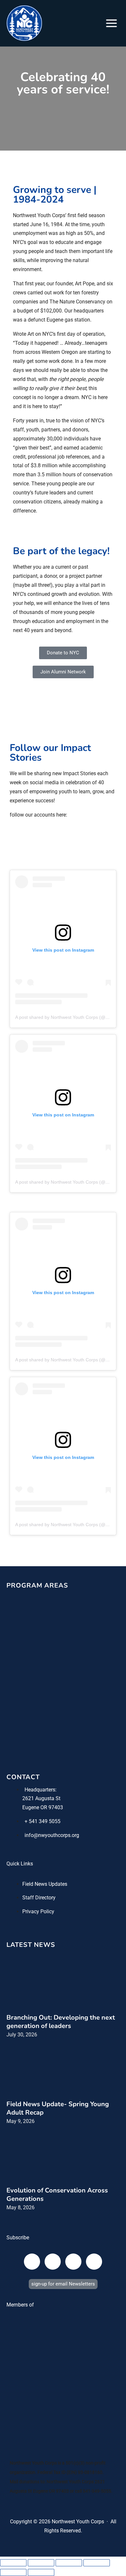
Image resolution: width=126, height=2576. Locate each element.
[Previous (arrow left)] (13, 2572)
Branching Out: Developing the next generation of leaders (61, 2022)
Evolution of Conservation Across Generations (57, 2195)
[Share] (69, 2563)
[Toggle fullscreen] (41, 2563)
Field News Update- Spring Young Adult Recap (58, 2108)
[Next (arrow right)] (41, 2572)
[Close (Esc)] (97, 2563)
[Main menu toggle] (111, 23)
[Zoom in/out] (13, 2563)
